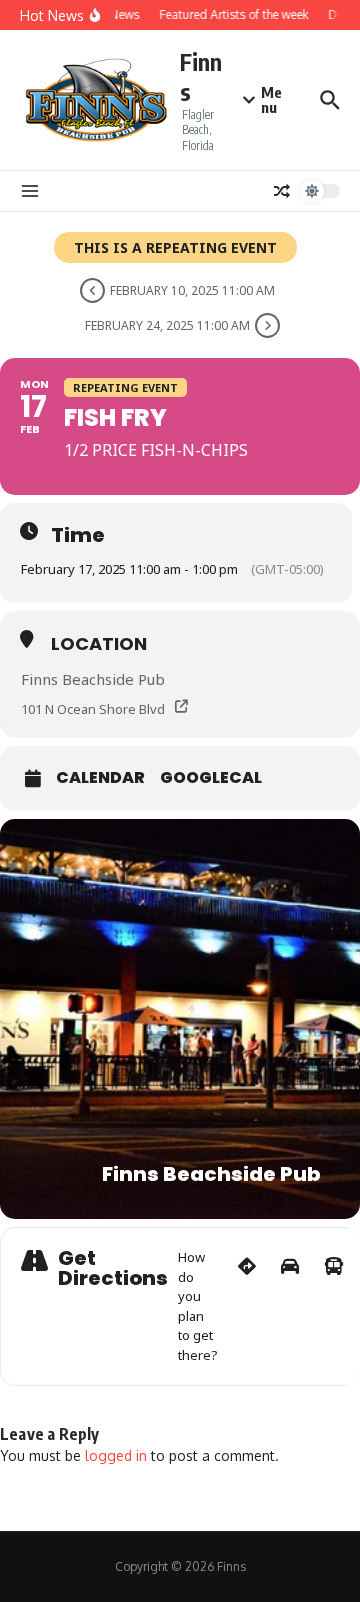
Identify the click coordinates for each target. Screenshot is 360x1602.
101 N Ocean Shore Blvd (93, 709)
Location (99, 643)
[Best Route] (247, 1306)
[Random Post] (282, 191)
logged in (116, 1455)
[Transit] (334, 1306)
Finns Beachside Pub (93, 679)
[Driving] (290, 1306)
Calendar (100, 778)
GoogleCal (211, 778)
